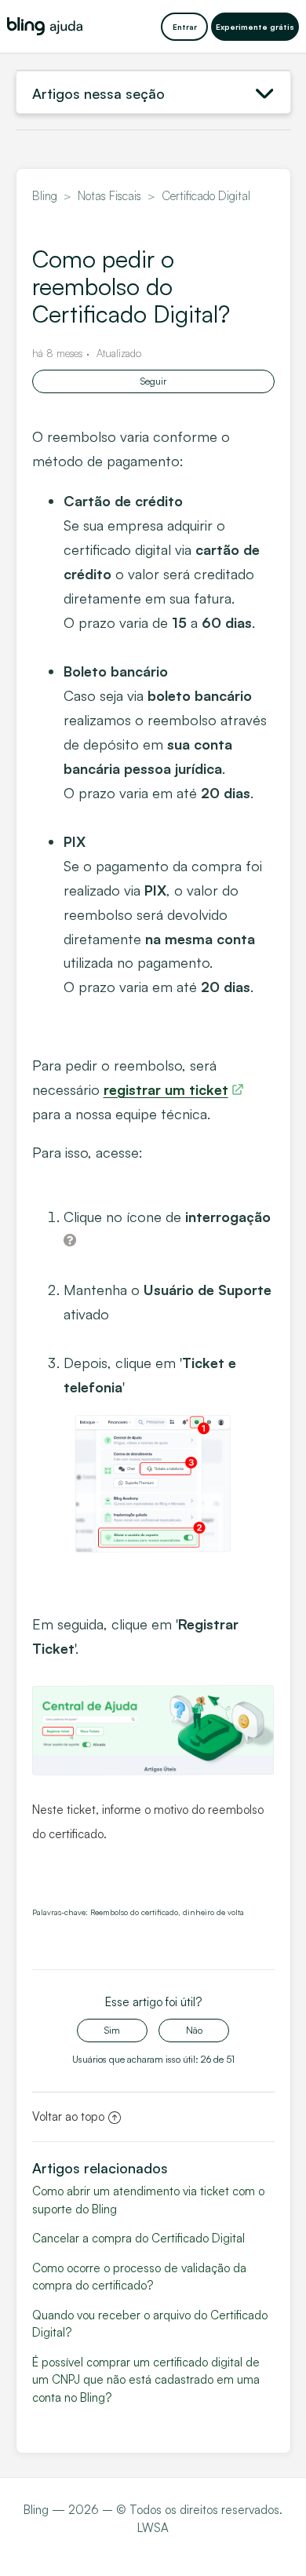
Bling (45, 196)
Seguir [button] (153, 381)
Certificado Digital (206, 196)
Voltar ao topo (68, 2116)
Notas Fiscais (109, 196)
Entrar (185, 27)
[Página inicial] (45, 26)
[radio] (112, 2031)
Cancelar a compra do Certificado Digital (138, 2238)
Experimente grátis (255, 27)
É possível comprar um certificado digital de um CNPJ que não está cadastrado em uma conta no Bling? (146, 2380)
